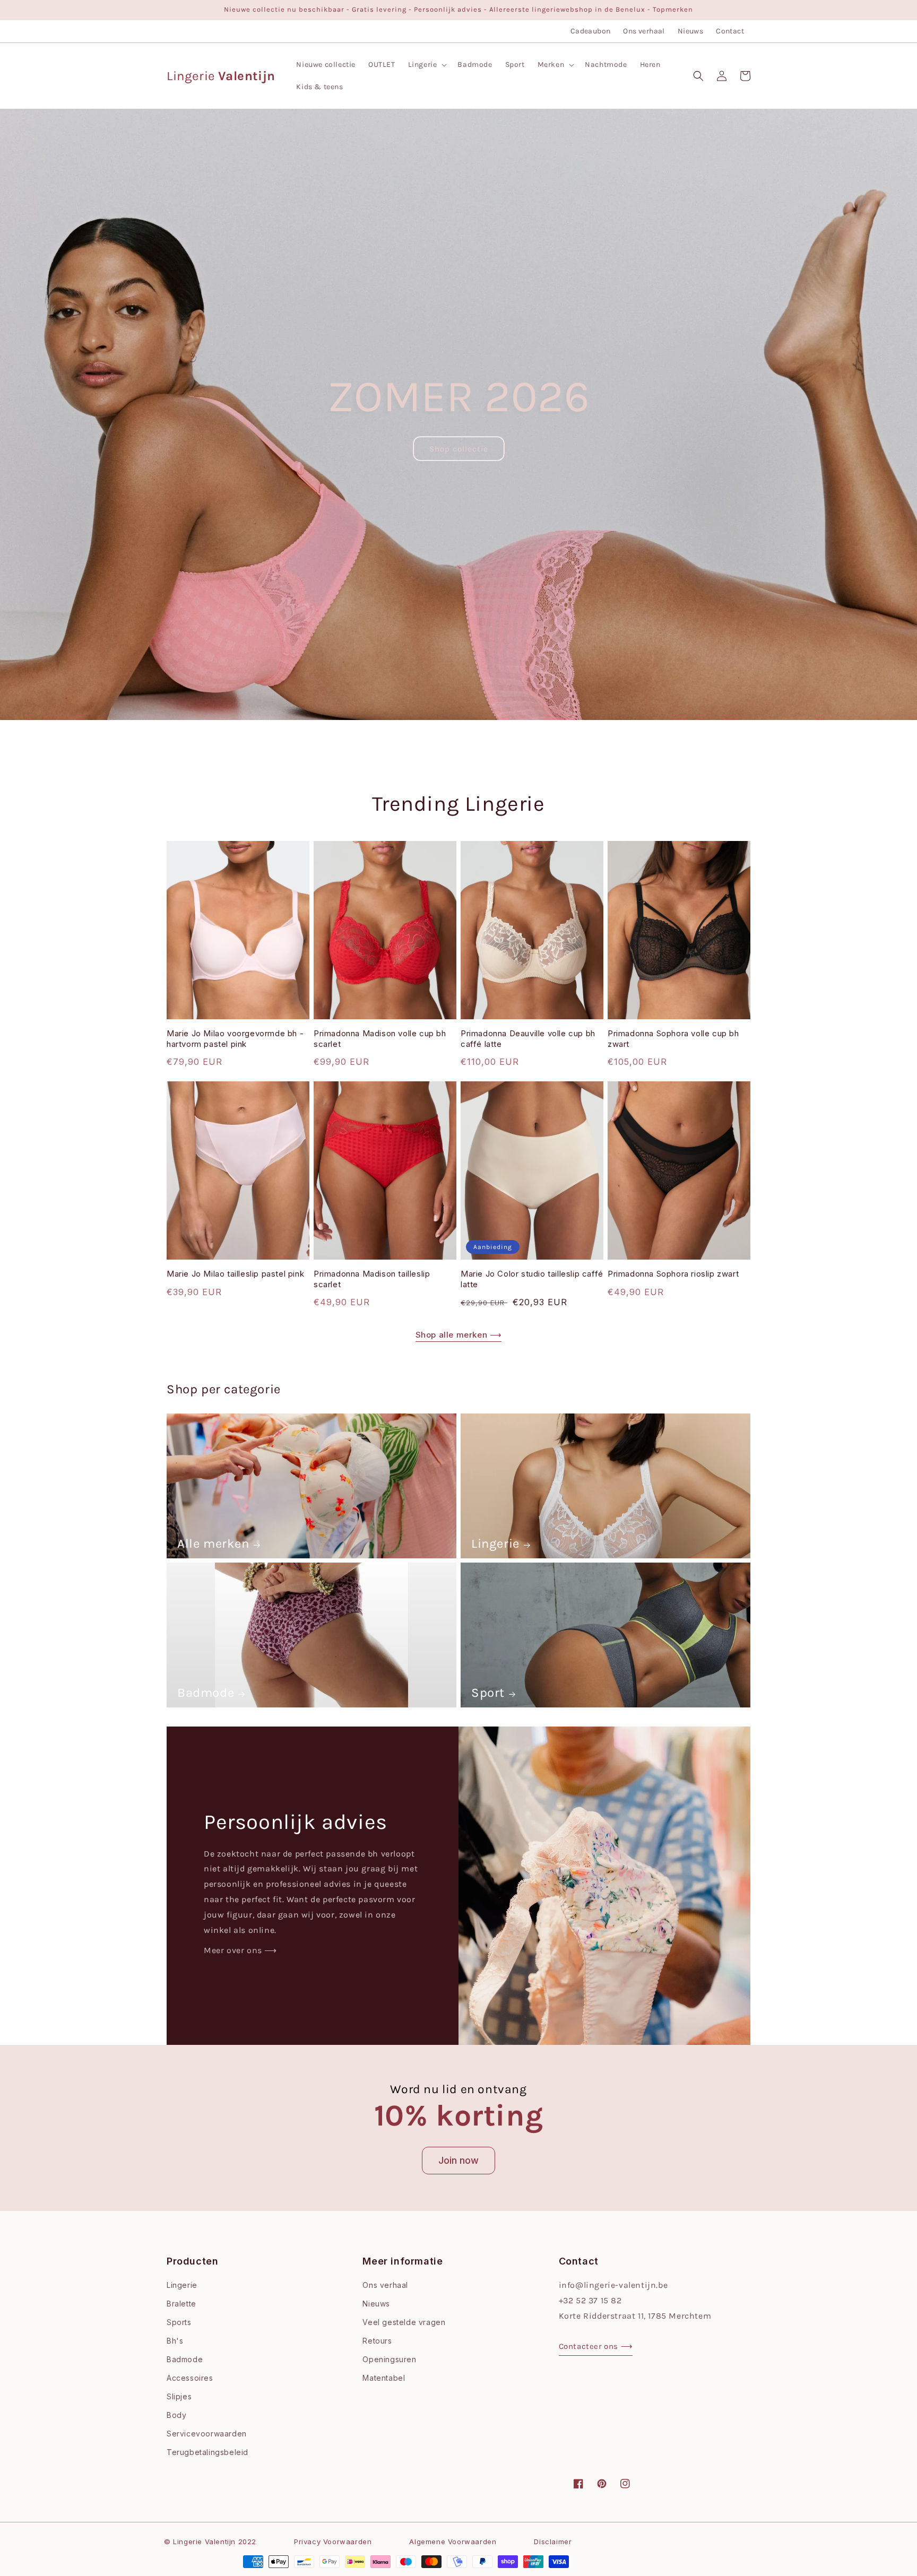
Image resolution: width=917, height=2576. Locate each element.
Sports (179, 2322)
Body (176, 2415)
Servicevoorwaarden (207, 2434)
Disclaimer (553, 2542)
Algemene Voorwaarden (453, 2542)
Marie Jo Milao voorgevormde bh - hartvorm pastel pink (235, 1039)
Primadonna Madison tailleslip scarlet (372, 1279)
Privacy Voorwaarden (333, 2542)
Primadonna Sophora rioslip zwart (673, 1274)
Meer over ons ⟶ (240, 1950)
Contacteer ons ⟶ (596, 2346)
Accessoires (190, 2378)
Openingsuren (389, 2359)
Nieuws (690, 31)
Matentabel (384, 2378)
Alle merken (213, 1543)
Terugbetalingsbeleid (207, 2452)
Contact (730, 31)
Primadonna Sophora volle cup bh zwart (673, 1039)
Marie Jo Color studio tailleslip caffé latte (532, 1279)
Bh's (175, 2341)
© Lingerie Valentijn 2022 (210, 2542)
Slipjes (179, 2396)
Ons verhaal (644, 31)
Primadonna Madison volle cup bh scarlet (380, 1039)
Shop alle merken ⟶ (459, 1335)
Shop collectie (459, 449)
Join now (458, 2160)
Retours (377, 2341)
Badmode (206, 1693)
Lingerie (495, 1543)
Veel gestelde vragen (404, 2322)
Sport (488, 1693)
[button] (427, 65)
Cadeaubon (591, 31)
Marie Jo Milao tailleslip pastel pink (235, 1274)
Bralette (181, 2304)
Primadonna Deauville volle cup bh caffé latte (528, 1039)
